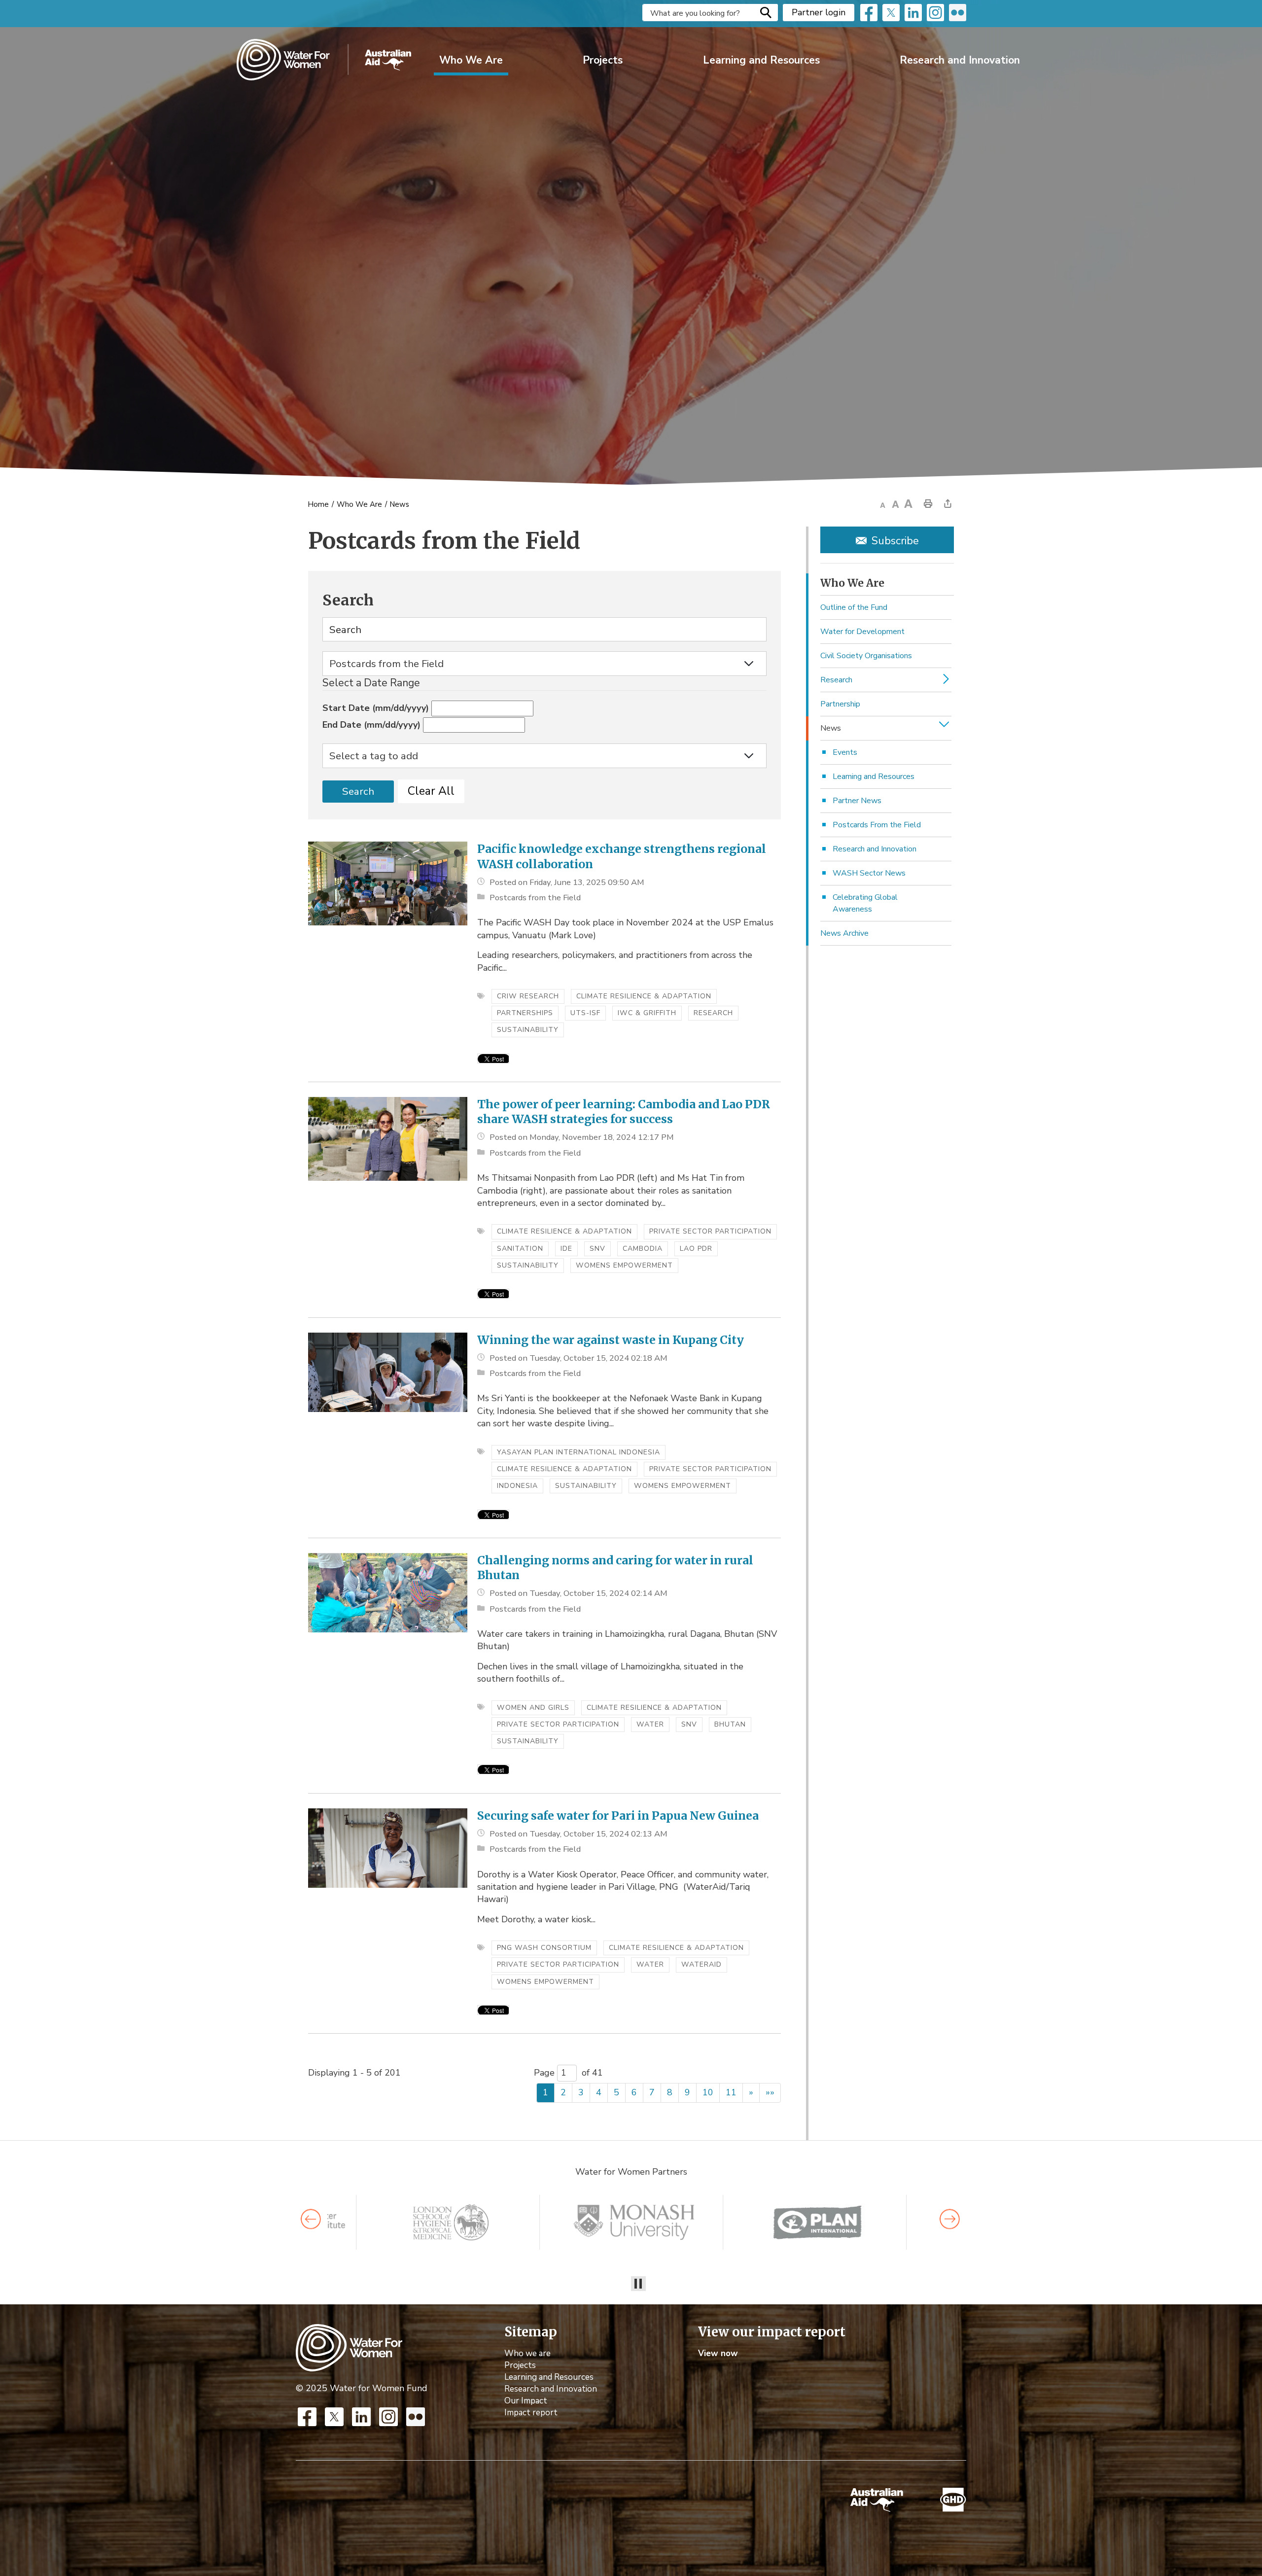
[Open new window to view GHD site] (953, 2500)
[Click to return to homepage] (324, 60)
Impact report (531, 2413)
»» (770, 2092)
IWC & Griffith (647, 1013)
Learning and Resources (761, 60)
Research (713, 1013)
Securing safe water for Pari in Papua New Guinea (618, 1816)
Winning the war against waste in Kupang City (611, 1340)
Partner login (819, 12)
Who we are (527, 2353)
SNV (597, 1249)
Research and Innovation (960, 60)
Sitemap (531, 2332)
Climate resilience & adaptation (644, 996)
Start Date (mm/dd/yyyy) (376, 708)
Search (766, 12)
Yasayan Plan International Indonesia (578, 1452)
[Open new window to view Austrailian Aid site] (877, 2500)
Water (650, 1724)
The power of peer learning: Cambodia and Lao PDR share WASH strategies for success (624, 1112)
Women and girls (533, 1708)
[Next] (950, 2219)
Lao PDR (696, 1249)
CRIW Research (528, 996)
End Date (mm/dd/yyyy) (371, 725)
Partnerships (525, 1013)
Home (318, 505)
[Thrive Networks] (634, 2222)
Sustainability (528, 1030)
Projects (603, 60)
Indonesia (517, 1486)
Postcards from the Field (535, 898)
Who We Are (471, 60)
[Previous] (311, 2219)
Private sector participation (710, 1231)
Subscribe (895, 541)
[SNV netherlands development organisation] (451, 2222)
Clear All (431, 791)
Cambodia (643, 1249)
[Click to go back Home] (349, 2347)
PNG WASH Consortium (544, 1948)
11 (731, 2092)
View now (718, 2353)
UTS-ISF (585, 1013)
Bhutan (730, 1724)
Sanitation (520, 1249)
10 (708, 2092)
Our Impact (526, 2401)
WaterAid (701, 1964)
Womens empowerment (624, 1265)
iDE (566, 1249)
